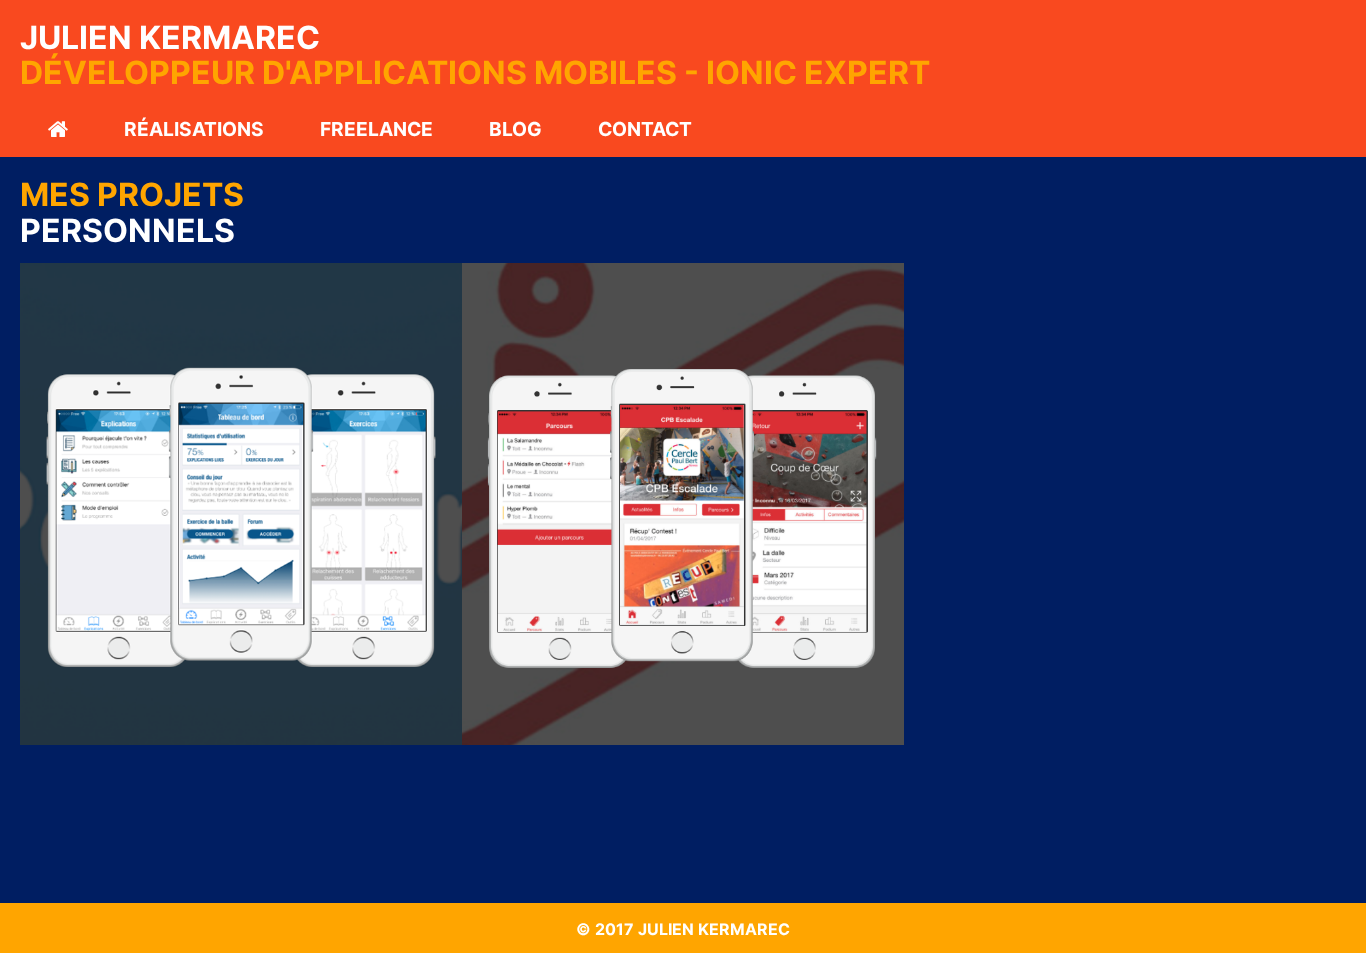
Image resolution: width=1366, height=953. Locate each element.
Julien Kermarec (170, 37)
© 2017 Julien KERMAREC (683, 929)
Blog (515, 129)
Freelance (376, 129)
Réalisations (194, 129)
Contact (645, 129)
